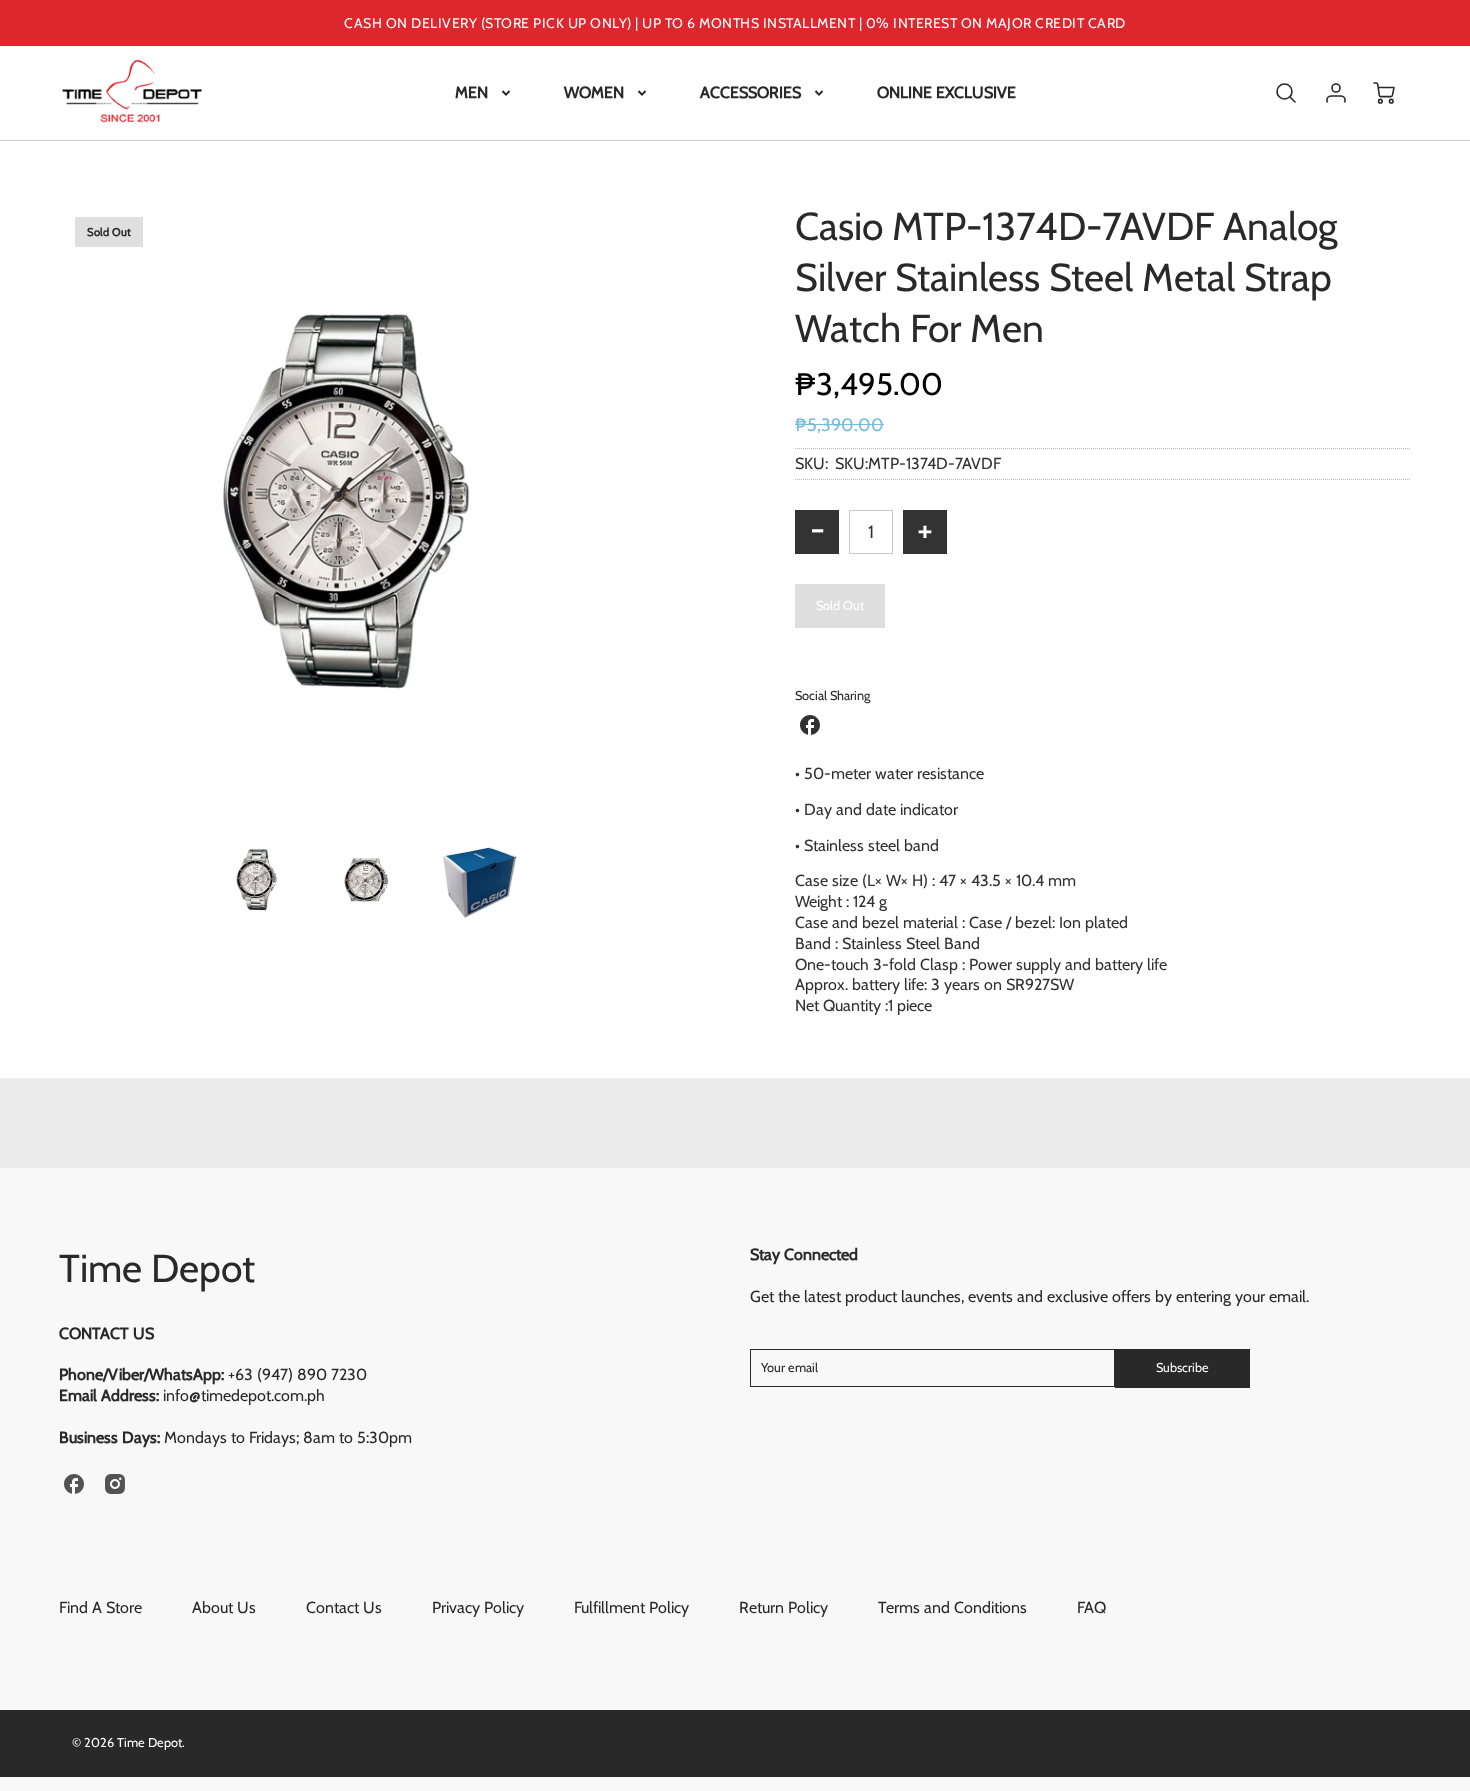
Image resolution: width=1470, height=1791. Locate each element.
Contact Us (344, 1607)
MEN (471, 92)
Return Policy (783, 1607)
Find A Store (100, 1607)
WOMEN (594, 92)
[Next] (690, 509)
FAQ (1091, 1607)
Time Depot (157, 1268)
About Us (224, 1607)
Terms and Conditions (952, 1607)
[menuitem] (484, 93)
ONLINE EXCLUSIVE (946, 92)
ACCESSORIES (750, 92)
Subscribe (1182, 1367)
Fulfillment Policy (631, 1607)
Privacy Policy (478, 1607)
